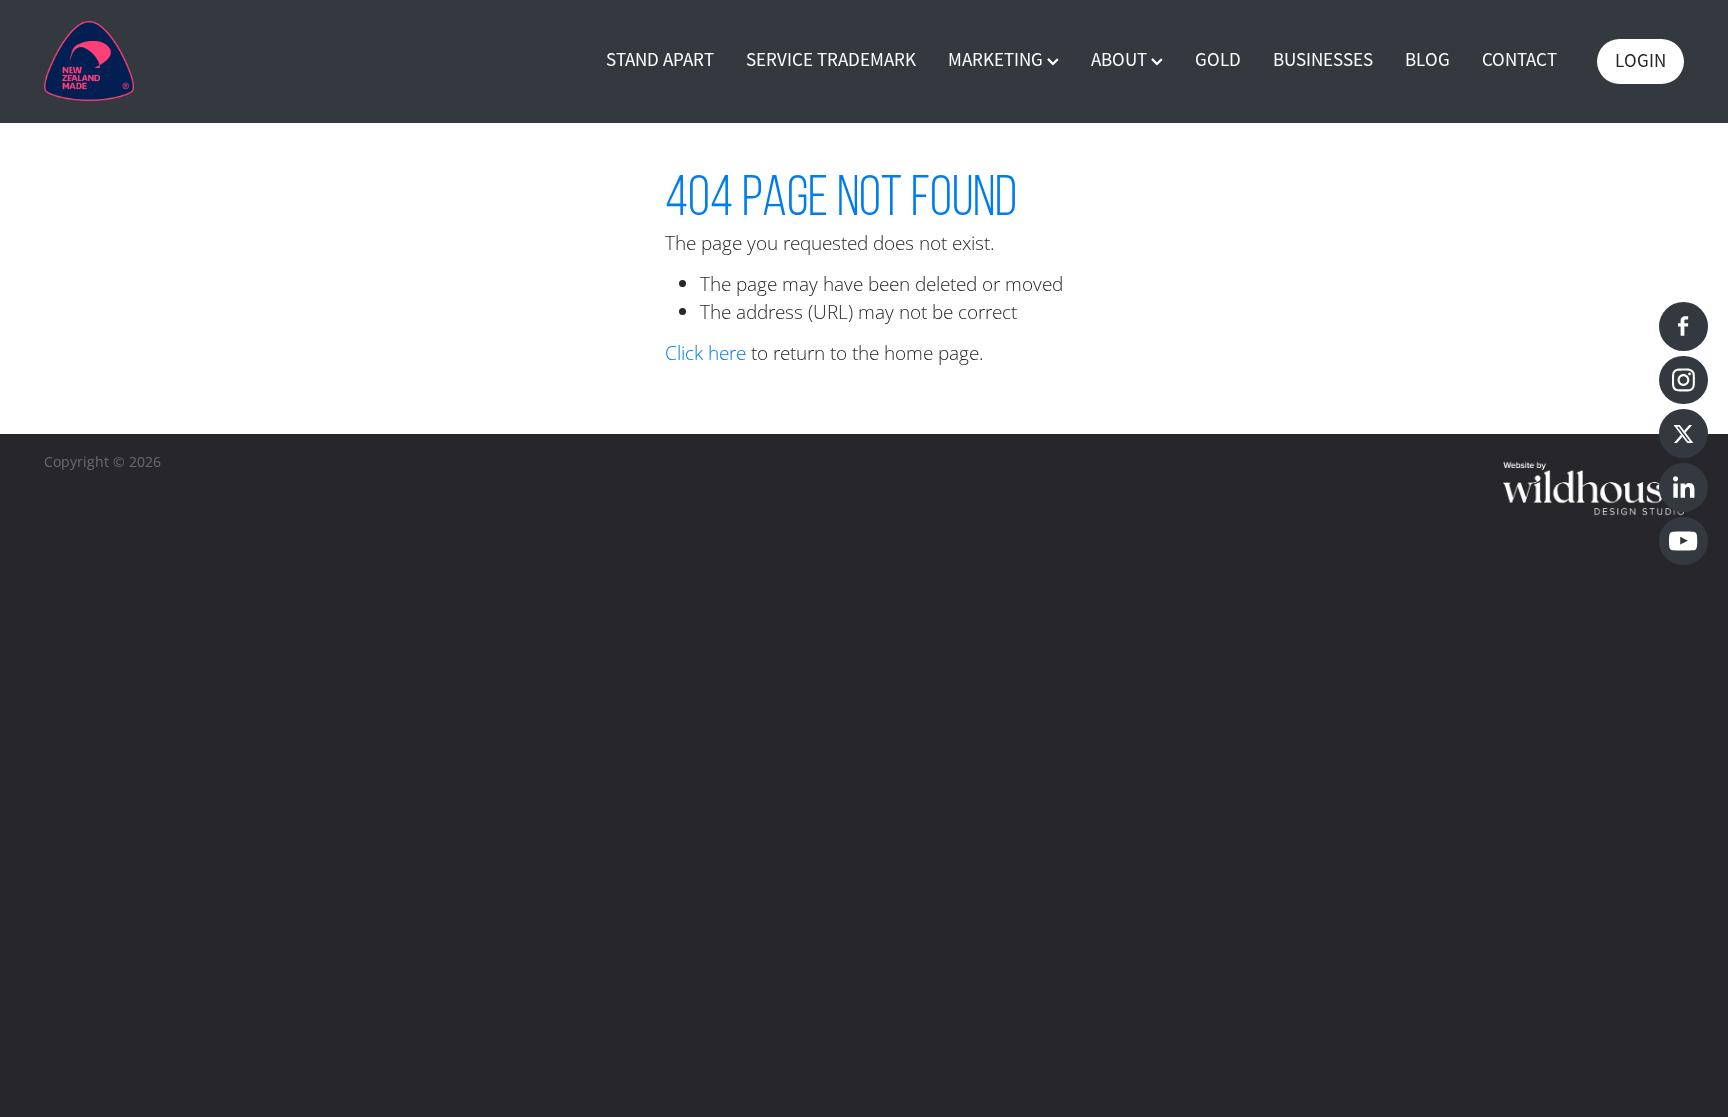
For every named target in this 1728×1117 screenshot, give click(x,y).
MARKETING (997, 60)
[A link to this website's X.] (1683, 433)
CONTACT (1519, 60)
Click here (705, 353)
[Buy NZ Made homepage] (208, 61)
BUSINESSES (1323, 60)
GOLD (1218, 60)
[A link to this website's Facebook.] (1683, 326)
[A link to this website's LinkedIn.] (1683, 487)
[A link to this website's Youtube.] (1683, 541)
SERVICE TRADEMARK (831, 60)
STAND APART (660, 60)
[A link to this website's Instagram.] (1683, 380)
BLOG (1427, 60)
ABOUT (1121, 60)
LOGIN (1640, 61)
